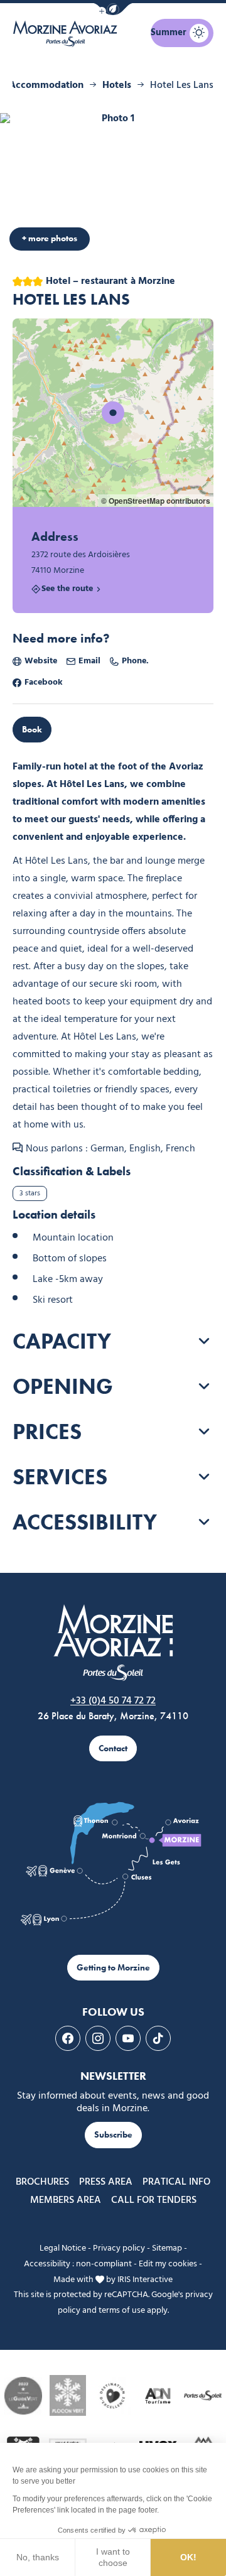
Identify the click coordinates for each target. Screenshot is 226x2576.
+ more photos (50, 238)
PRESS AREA (106, 2182)
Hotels (117, 85)
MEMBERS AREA (66, 2200)
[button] (113, 9)
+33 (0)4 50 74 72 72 (113, 1701)
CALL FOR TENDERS (154, 2200)
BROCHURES (42, 2182)
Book (32, 730)
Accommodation (46, 85)
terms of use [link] (122, 2311)
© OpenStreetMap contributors (156, 501)
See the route (67, 590)
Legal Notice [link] (63, 2248)
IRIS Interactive (145, 2280)
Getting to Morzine (113, 1968)
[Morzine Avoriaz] (67, 34)
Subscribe (113, 2135)
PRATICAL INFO (176, 2182)
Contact (113, 1748)
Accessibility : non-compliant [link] (78, 2264)
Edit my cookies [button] (168, 2264)
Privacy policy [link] (119, 2248)
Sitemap (167, 2248)
